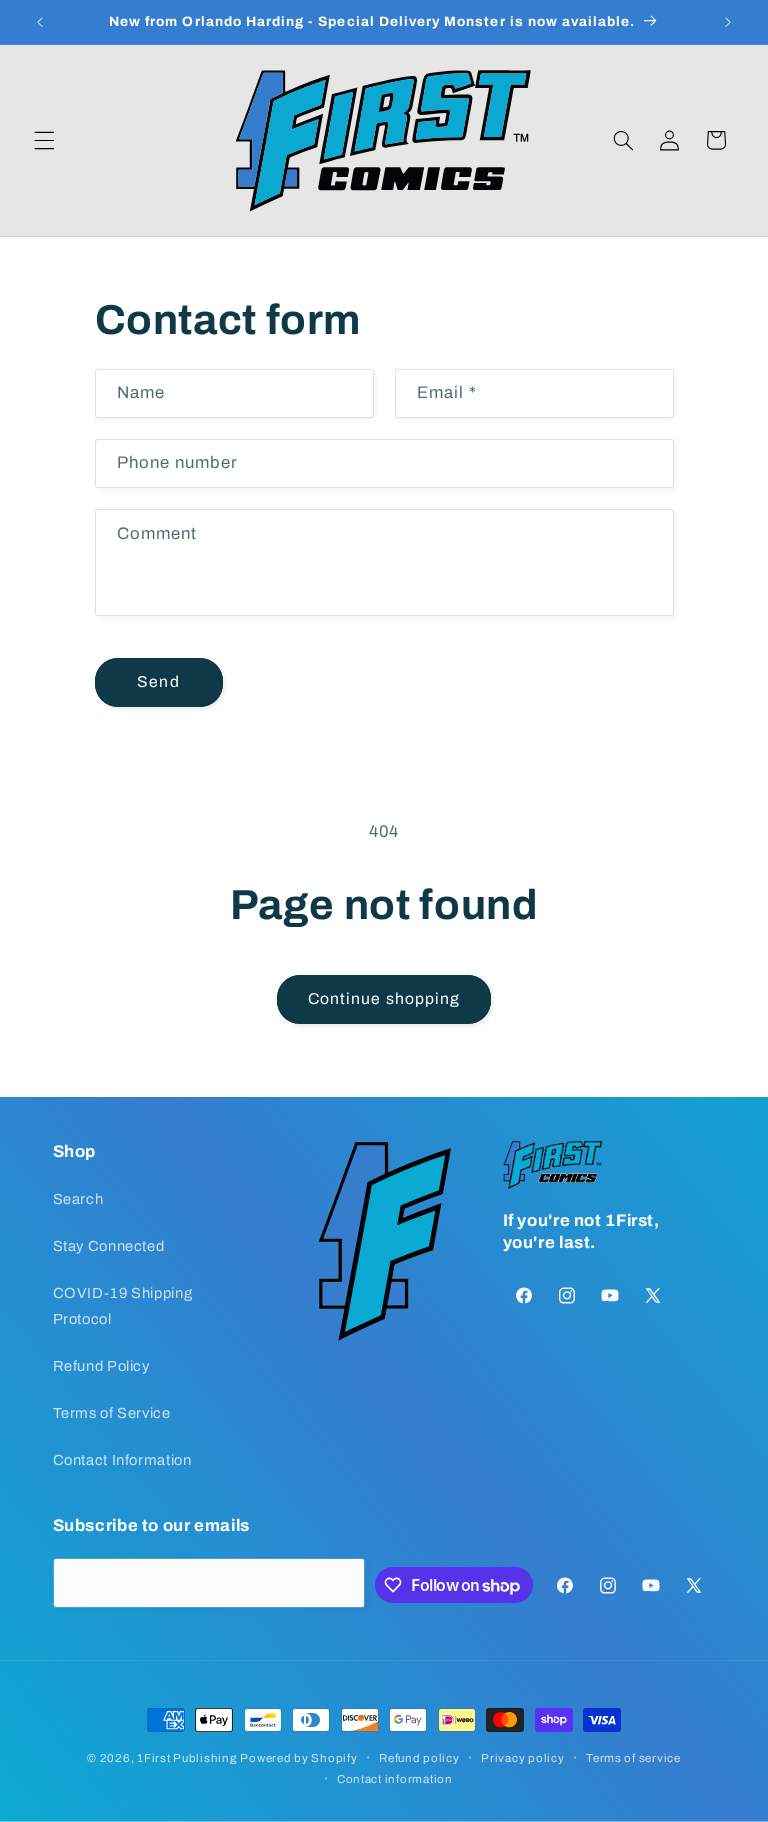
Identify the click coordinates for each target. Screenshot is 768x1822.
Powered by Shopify (298, 1758)
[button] (44, 140)
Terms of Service (112, 1413)
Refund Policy (101, 1366)
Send (158, 681)
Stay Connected (109, 1246)
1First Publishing (187, 1758)
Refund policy (419, 1758)
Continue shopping (384, 998)
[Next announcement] (728, 22)
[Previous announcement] (40, 22)
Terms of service (633, 1758)
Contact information (395, 1779)
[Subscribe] (341, 1582)
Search (78, 1199)
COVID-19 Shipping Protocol (123, 1306)
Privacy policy (522, 1758)
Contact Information (122, 1460)
